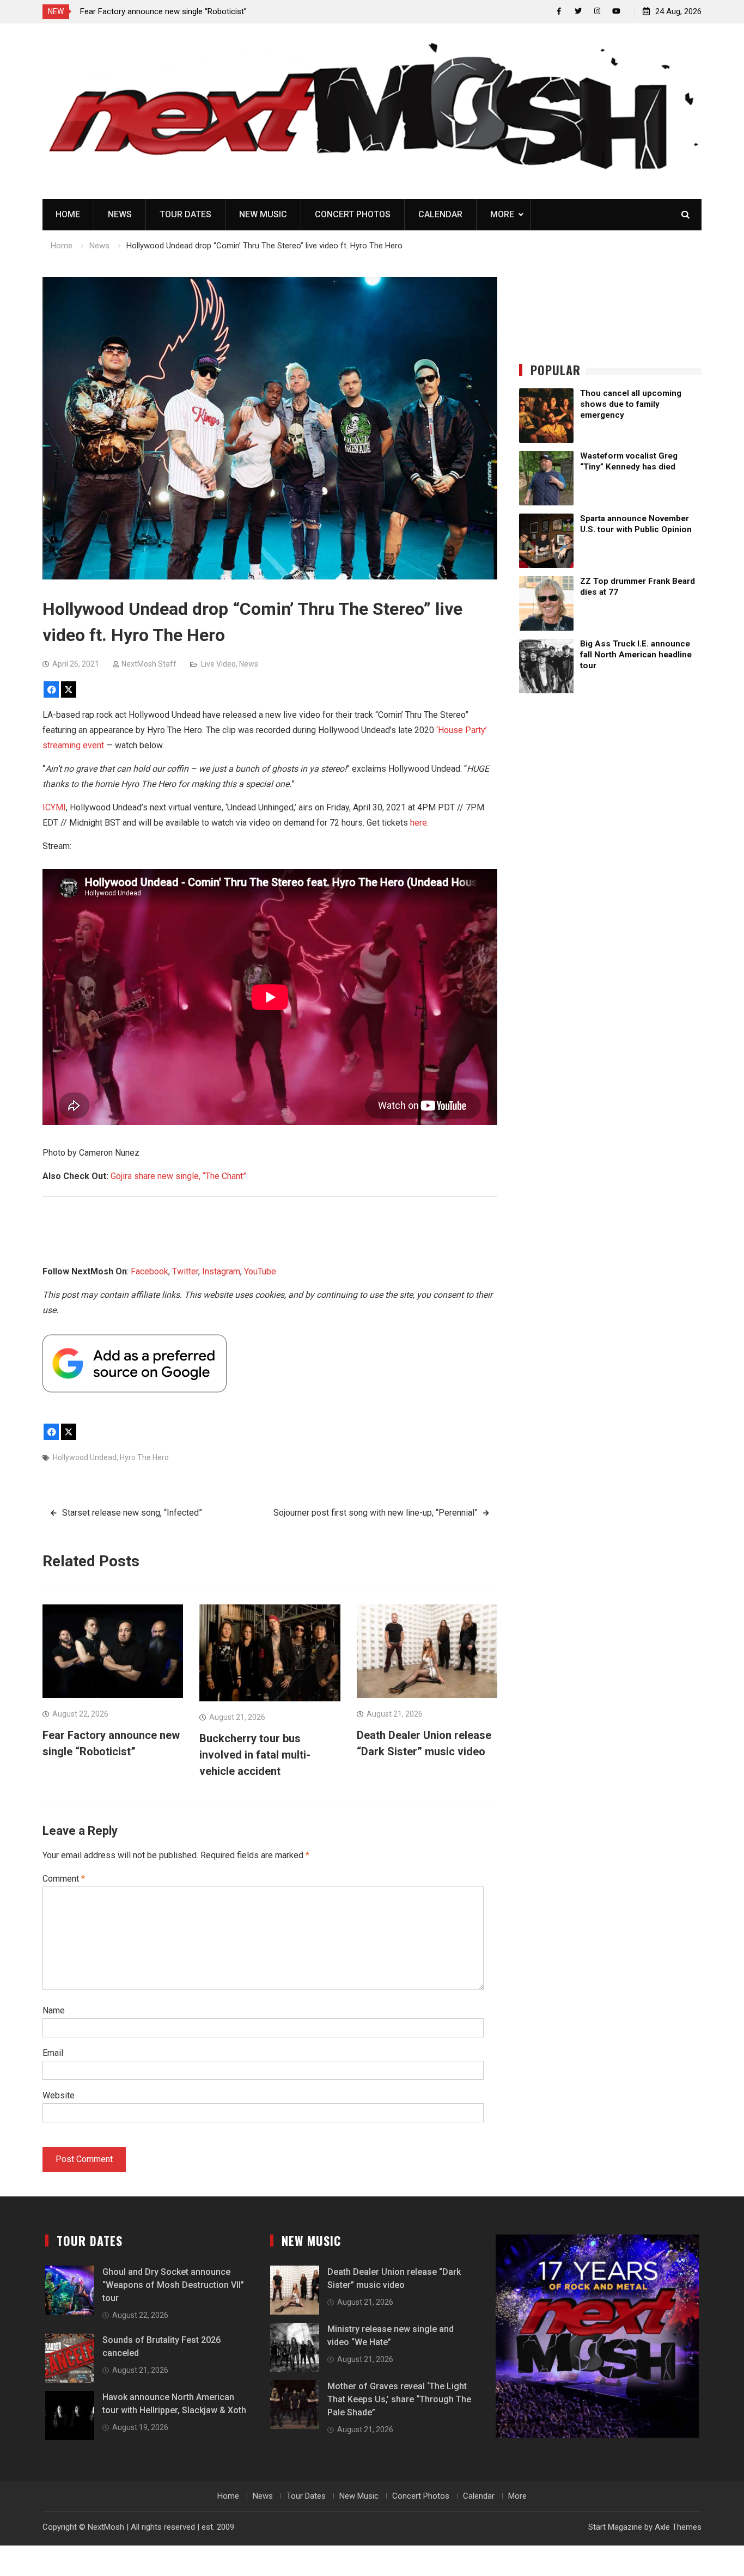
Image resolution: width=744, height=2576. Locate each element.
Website (59, 2095)
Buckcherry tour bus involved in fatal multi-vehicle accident (255, 1755)
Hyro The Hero (144, 1457)
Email (53, 2053)
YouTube (260, 1271)
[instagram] (597, 11)
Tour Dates (185, 214)
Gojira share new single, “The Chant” (178, 1176)
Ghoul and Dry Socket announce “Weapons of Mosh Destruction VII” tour (173, 2285)
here (419, 823)
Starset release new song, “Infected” (132, 1513)
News (120, 214)
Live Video (218, 664)
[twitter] (578, 11)
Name (54, 2010)
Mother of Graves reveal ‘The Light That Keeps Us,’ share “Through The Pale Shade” (399, 2399)
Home (68, 214)
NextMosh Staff (149, 664)
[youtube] (616, 11)
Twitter (185, 1271)
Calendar (440, 214)
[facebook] (559, 11)
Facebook (150, 1271)
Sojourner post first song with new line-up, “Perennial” (376, 1513)
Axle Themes (678, 2527)
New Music (263, 214)
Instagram (221, 1271)
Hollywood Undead (85, 1457)
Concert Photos (353, 214)
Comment (64, 1879)
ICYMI (54, 807)
